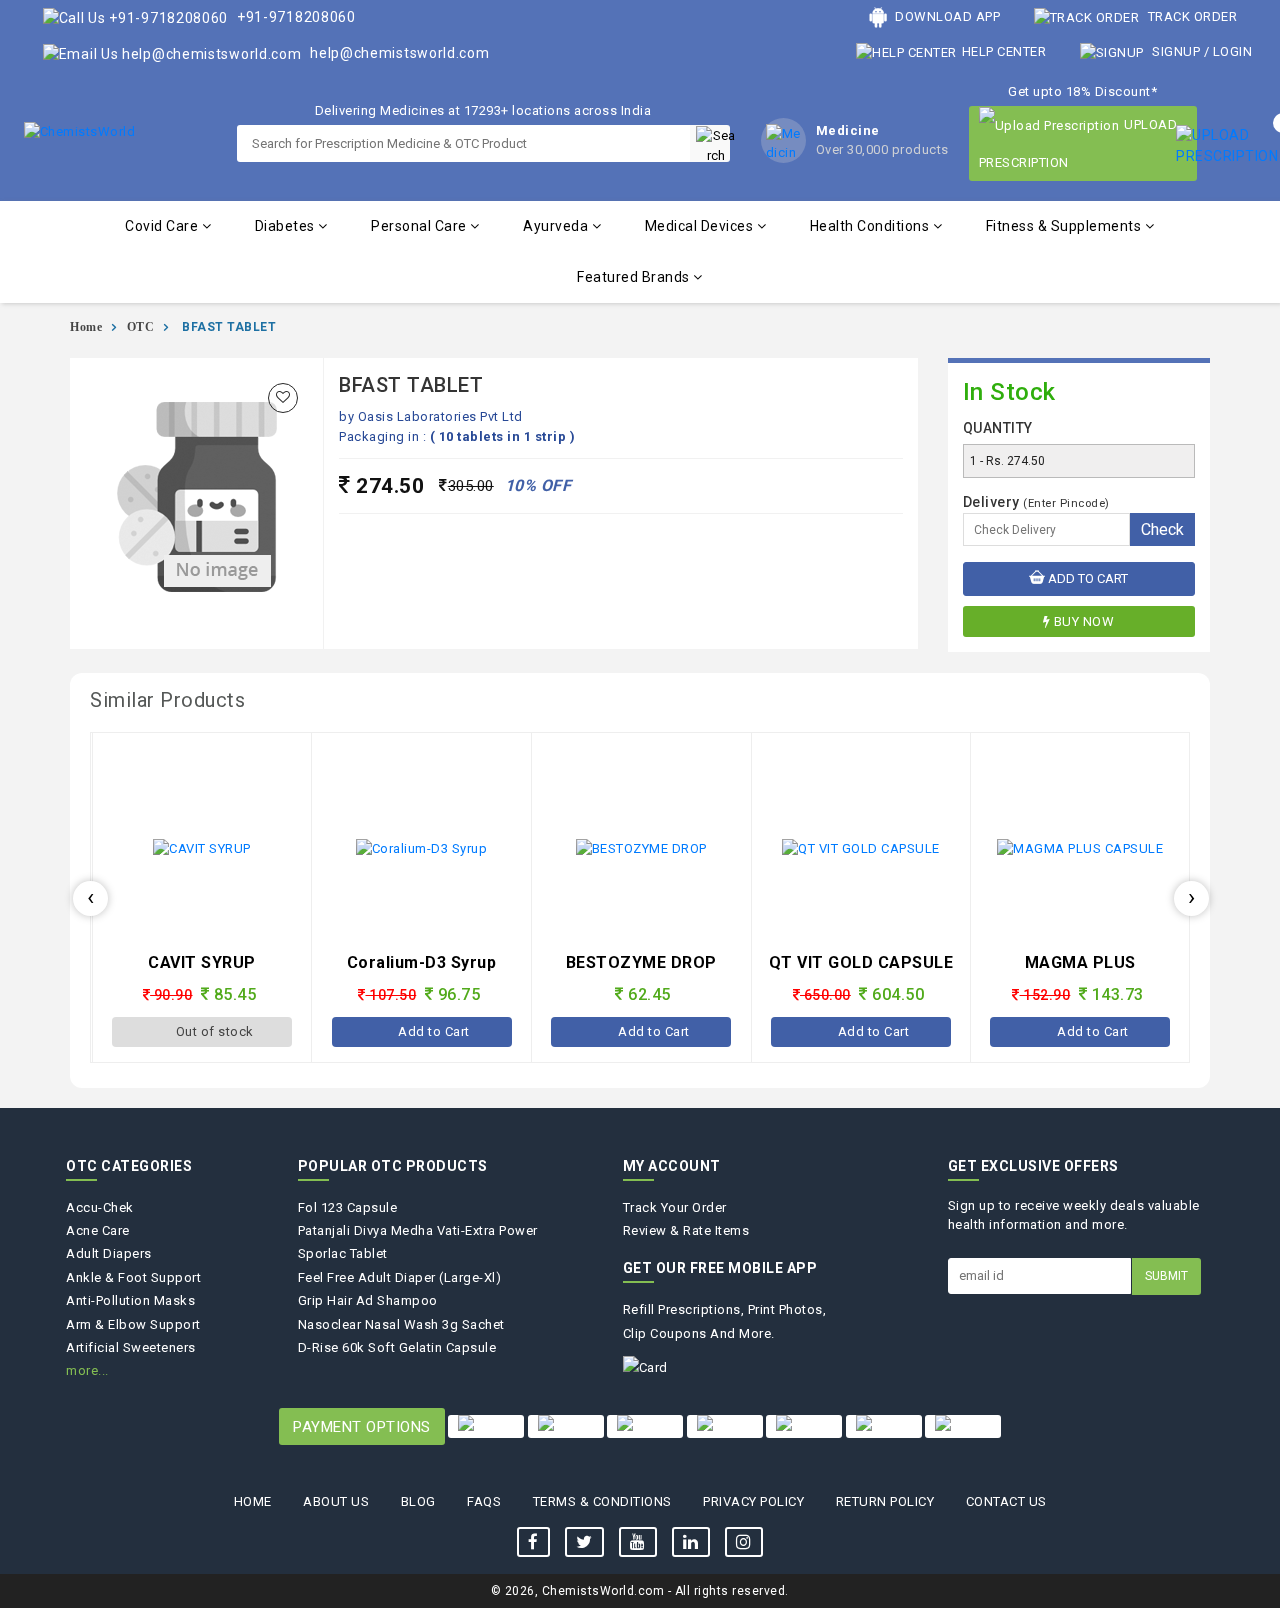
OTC (141, 327)
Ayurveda (557, 226)
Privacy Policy (753, 1501)
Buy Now (1084, 621)
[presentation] (90, 898)
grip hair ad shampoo (368, 1300)
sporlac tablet (343, 1253)
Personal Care (420, 226)
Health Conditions (871, 226)
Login (1233, 51)
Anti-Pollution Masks (130, 1300)
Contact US (1006, 1501)
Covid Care (163, 226)
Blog (418, 1501)
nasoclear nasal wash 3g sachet (401, 1324)
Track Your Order (675, 1207)
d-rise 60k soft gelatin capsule (397, 1347)
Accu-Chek (100, 1207)
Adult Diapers (109, 1253)
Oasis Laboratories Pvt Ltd (440, 416)
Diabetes (287, 226)
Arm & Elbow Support (133, 1324)
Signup (1176, 51)
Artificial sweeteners (131, 1347)
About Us (336, 1501)
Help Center (1004, 51)
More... (87, 1370)
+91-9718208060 (294, 17)
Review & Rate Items (686, 1230)
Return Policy (885, 1501)
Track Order (1190, 16)
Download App (946, 16)
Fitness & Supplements (1065, 226)
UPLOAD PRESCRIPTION (1078, 143)
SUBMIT (1166, 1276)
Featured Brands (635, 277)
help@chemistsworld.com (398, 53)
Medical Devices (701, 226)
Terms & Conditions (602, 1501)
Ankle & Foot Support (133, 1277)
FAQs (484, 1501)
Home (86, 327)
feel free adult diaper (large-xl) (400, 1277)
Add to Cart (1086, 578)
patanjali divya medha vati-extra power (418, 1230)
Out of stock (215, 1031)
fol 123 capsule (348, 1207)
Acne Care (98, 1230)
